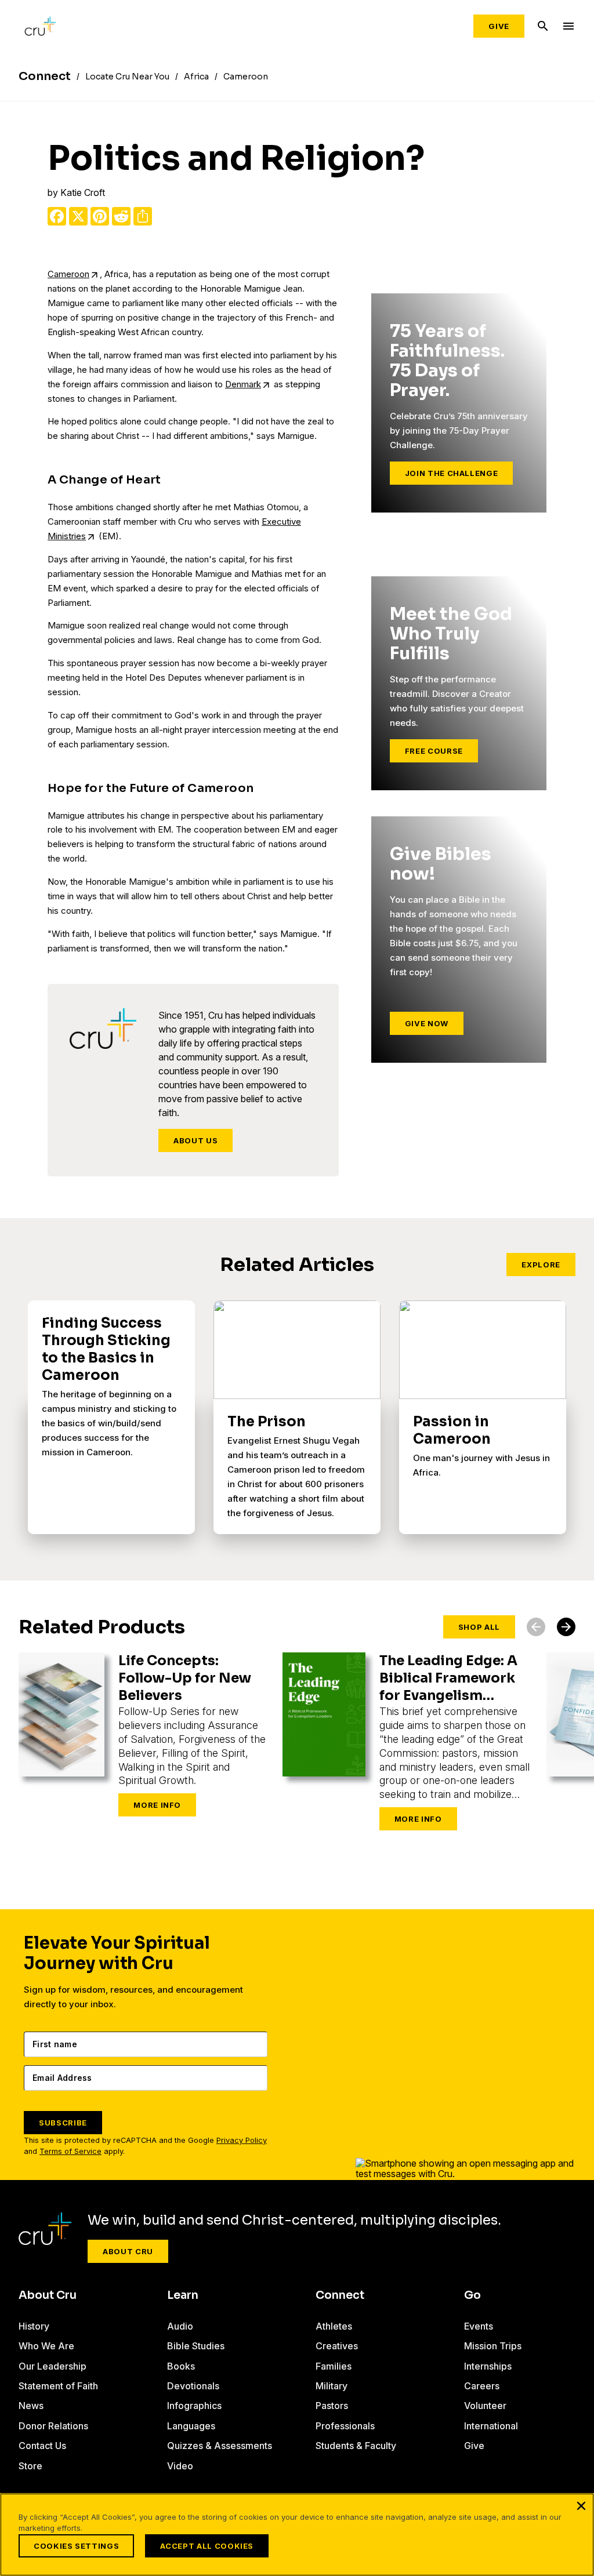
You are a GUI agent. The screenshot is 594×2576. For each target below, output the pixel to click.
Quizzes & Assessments (220, 2446)
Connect (340, 2295)
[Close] (581, 2506)
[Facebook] (57, 216)
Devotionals (193, 2386)
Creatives (337, 2346)
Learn (183, 2295)
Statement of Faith (58, 2386)
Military (332, 2386)
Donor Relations (53, 2426)
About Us (195, 1140)
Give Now (427, 1023)
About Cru (128, 2251)
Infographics (194, 2406)
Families (334, 2366)
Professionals (345, 2426)
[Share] (143, 216)
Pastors (332, 2406)
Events (479, 2326)
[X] (78, 216)
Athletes (334, 2326)
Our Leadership (52, 2366)
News (31, 2406)
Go (472, 2295)
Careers (482, 2386)
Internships (488, 2366)
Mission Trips (493, 2346)
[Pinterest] (100, 216)
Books (181, 2366)
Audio (180, 2326)
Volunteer (485, 2406)
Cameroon (68, 274)
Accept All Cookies (207, 2546)
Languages (191, 2426)
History (34, 2326)
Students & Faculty (356, 2446)
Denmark (243, 384)
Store (30, 2466)
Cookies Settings (76, 2546)
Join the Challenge (452, 473)
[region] (297, 2535)
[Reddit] (121, 216)
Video (180, 2466)
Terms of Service (70, 2151)
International (491, 2426)
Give (499, 26)
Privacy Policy (242, 2140)
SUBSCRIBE (63, 2123)
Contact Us (42, 2446)
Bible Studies (196, 2346)
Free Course (434, 751)
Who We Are (46, 2346)
